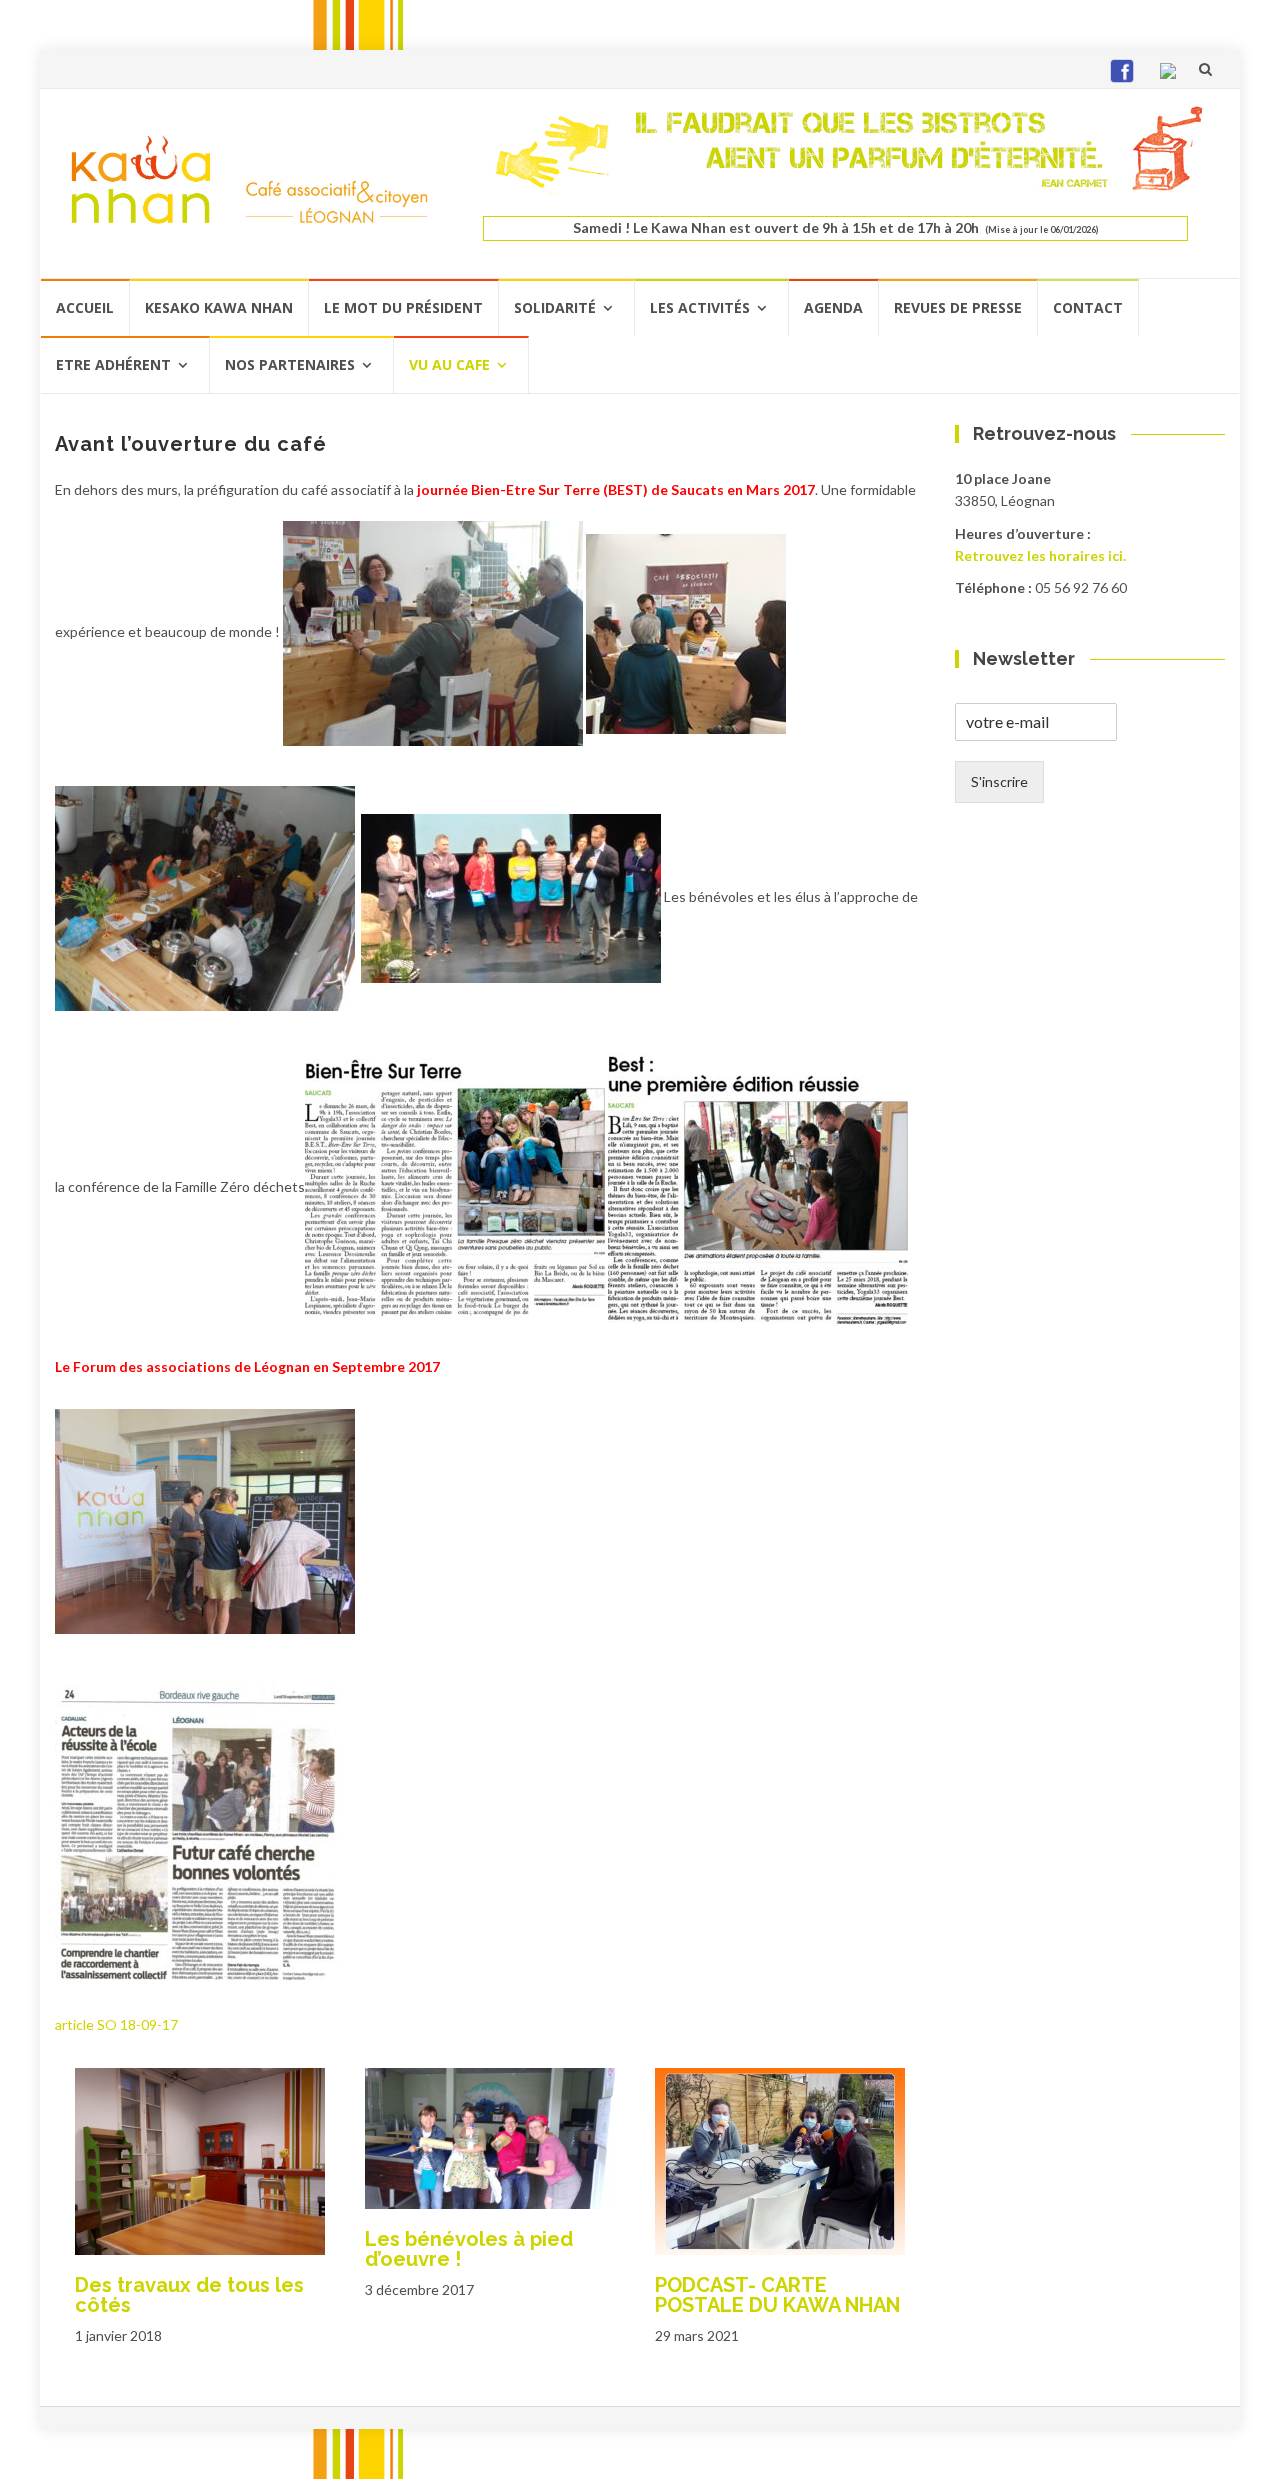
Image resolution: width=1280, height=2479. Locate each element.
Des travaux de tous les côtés (189, 2295)
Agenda (833, 307)
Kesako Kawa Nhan (219, 307)
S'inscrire (999, 781)
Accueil (85, 307)
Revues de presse (958, 307)
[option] (200, 2203)
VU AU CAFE (449, 364)
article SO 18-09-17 (116, 2024)
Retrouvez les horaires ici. (1040, 555)
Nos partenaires (290, 364)
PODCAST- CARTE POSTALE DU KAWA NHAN (777, 2295)
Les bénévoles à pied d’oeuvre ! (469, 2249)
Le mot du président (403, 307)
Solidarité (555, 307)
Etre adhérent (113, 364)
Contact (1088, 307)
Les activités (700, 307)
